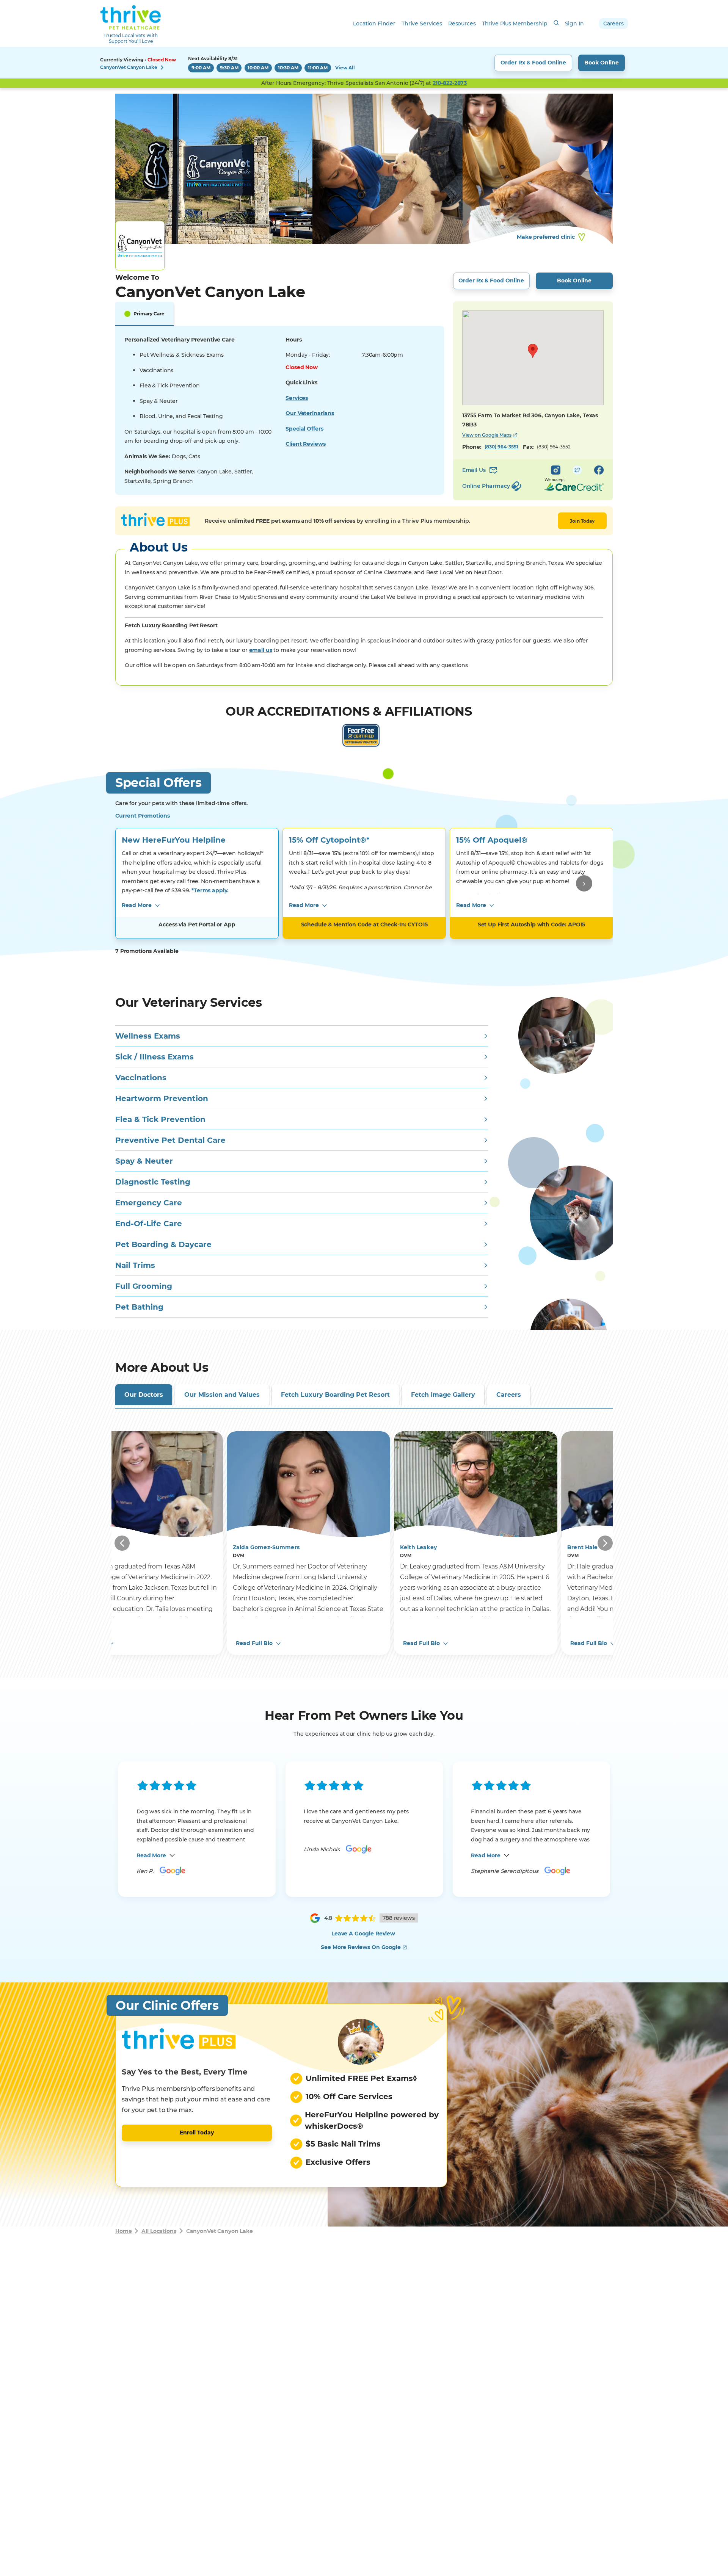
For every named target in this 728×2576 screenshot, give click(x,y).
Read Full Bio (254, 1643)
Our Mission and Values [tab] (222, 1395)
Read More (137, 905)
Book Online (602, 63)
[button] (533, 351)
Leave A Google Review (363, 1934)
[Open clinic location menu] (162, 67)
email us (261, 650)
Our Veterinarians (310, 413)
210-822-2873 (450, 83)
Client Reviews (305, 444)
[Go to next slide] (584, 883)
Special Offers (304, 429)
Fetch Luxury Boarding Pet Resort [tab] (335, 1395)
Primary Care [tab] (149, 314)
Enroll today (197, 2133)
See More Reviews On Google (361, 1947)
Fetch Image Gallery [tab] (443, 1395)
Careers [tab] (509, 1395)
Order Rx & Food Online (533, 63)
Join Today (582, 521)
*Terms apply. (210, 890)
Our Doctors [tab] (144, 1395)
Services (297, 398)
